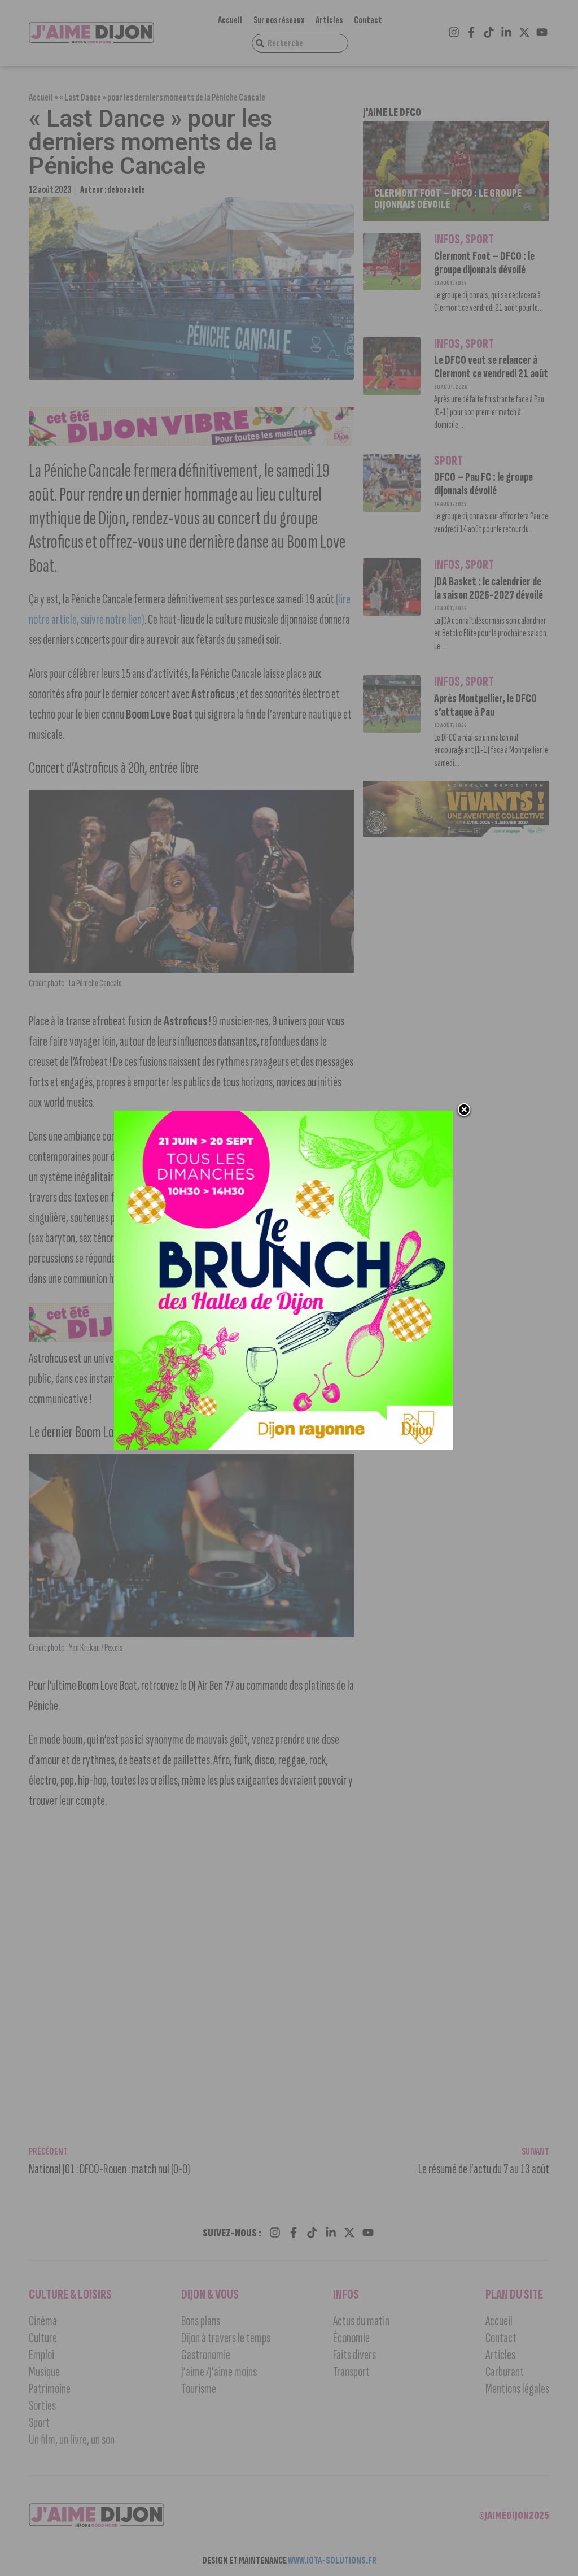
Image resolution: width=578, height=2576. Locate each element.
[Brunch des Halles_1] (283, 1446)
